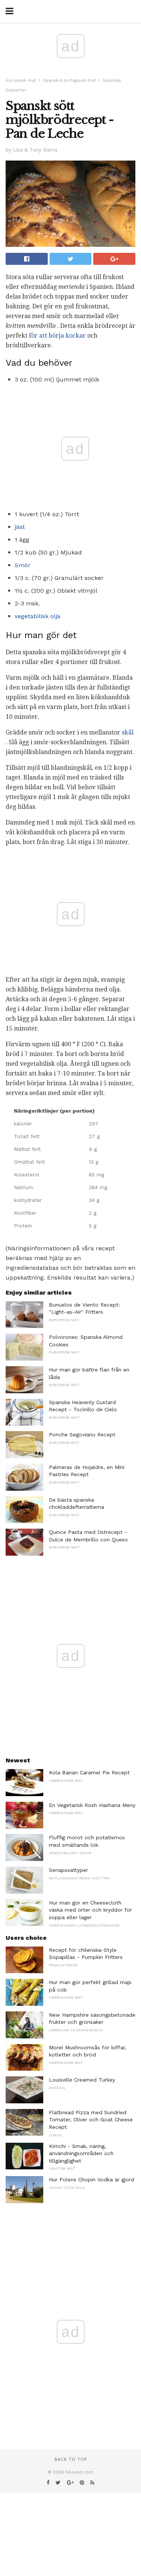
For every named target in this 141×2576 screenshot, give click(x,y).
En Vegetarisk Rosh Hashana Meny (92, 1805)
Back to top (71, 2460)
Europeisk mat (21, 80)
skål (128, 732)
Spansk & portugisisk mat (69, 80)
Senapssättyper (68, 1870)
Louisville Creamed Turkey (82, 2080)
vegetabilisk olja (38, 616)
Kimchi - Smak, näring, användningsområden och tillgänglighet (81, 2153)
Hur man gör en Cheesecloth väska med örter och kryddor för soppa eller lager (90, 1910)
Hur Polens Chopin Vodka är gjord (92, 2179)
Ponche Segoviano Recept (82, 1434)
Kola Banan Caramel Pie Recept (89, 1772)
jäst (20, 527)
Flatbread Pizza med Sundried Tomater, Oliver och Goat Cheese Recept (91, 2120)
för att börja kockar (57, 336)
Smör (23, 565)
